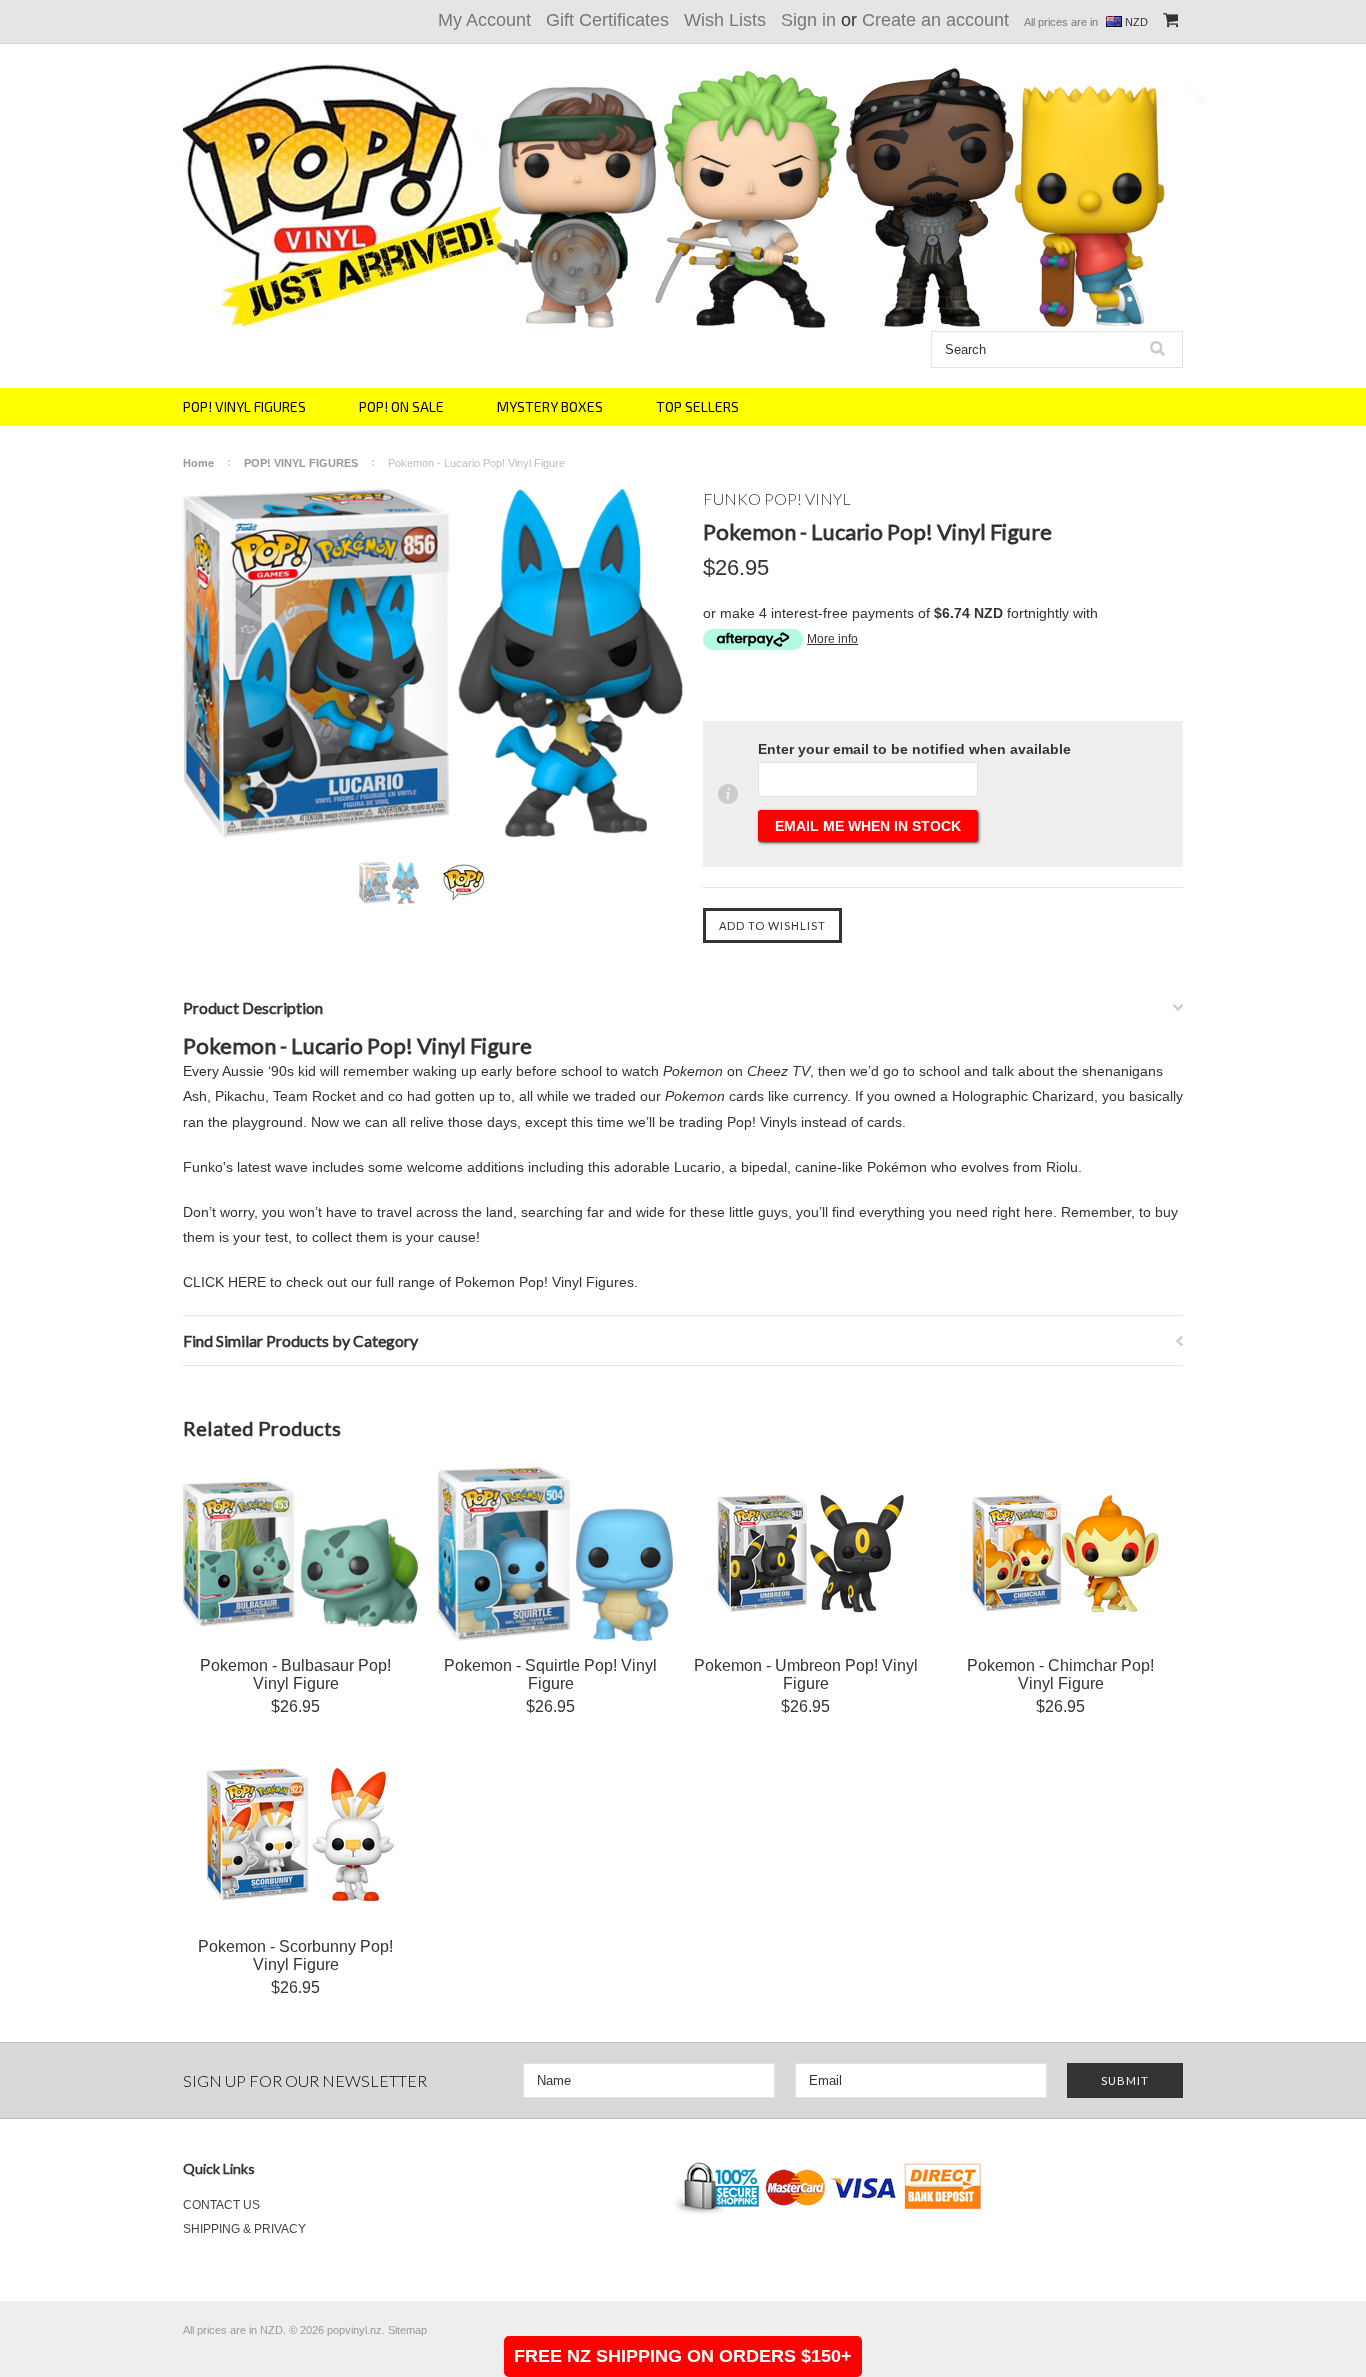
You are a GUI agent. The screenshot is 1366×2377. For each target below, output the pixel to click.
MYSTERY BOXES (550, 406)
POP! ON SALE (401, 406)
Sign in (808, 20)
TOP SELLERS (697, 406)
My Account (484, 20)
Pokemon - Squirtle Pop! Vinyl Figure (550, 1674)
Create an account (935, 20)
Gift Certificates (607, 20)
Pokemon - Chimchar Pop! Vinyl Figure (1060, 1674)
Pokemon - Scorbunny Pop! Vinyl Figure (295, 1955)
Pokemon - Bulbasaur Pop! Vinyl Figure (295, 1674)
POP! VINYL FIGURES (244, 406)
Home (198, 463)
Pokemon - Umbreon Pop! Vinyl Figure (806, 1674)
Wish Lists (725, 20)
